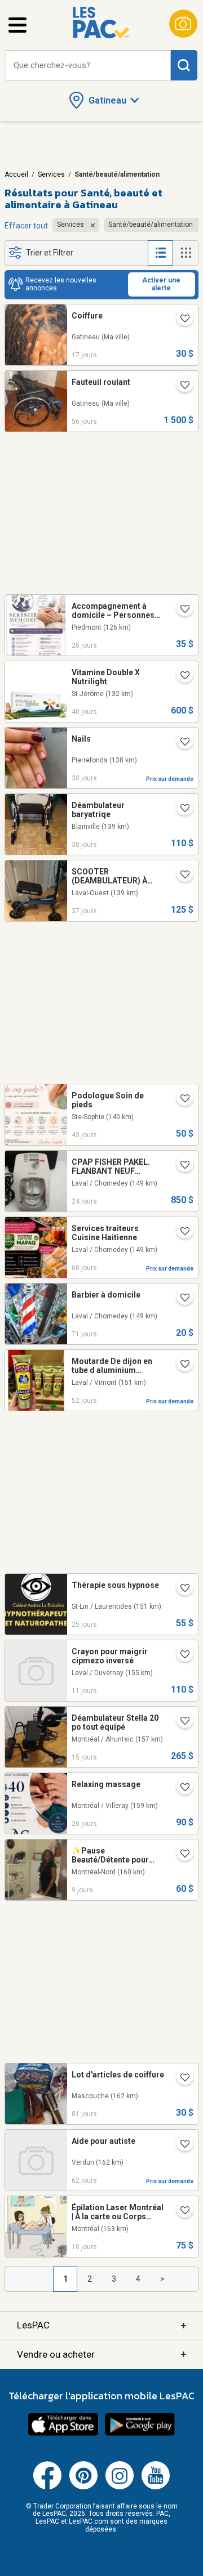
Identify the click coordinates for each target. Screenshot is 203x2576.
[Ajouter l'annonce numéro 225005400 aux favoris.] (180, 610)
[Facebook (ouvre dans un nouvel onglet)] (47, 2487)
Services (51, 174)
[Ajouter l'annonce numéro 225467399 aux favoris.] (180, 320)
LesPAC (101, 2325)
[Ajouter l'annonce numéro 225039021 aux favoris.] (180, 1166)
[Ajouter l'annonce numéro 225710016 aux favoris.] (180, 2211)
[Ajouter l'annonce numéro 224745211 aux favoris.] (180, 809)
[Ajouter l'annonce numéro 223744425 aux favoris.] (180, 1232)
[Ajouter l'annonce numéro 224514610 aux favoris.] (180, 876)
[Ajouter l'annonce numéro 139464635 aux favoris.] (180, 2145)
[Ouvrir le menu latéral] (17, 25)
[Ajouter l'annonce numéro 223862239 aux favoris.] (180, 386)
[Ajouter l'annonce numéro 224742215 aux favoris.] (180, 743)
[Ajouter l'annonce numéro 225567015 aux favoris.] (180, 1722)
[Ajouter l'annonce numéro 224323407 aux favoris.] (180, 1099)
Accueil (16, 174)
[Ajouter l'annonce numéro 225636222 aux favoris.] (180, 1655)
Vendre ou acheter (101, 2354)
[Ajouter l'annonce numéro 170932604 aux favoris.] (180, 1855)
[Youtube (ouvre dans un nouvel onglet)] (156, 2487)
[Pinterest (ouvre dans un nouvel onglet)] (83, 2487)
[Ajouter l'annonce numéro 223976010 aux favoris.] (180, 1365)
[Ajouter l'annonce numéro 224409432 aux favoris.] (180, 676)
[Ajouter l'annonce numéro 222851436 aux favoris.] (180, 1788)
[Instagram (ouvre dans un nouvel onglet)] (120, 2487)
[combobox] (88, 66)
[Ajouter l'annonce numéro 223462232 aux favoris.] (180, 1299)
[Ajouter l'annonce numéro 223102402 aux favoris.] (180, 2079)
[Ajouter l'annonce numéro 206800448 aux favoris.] (180, 1589)
